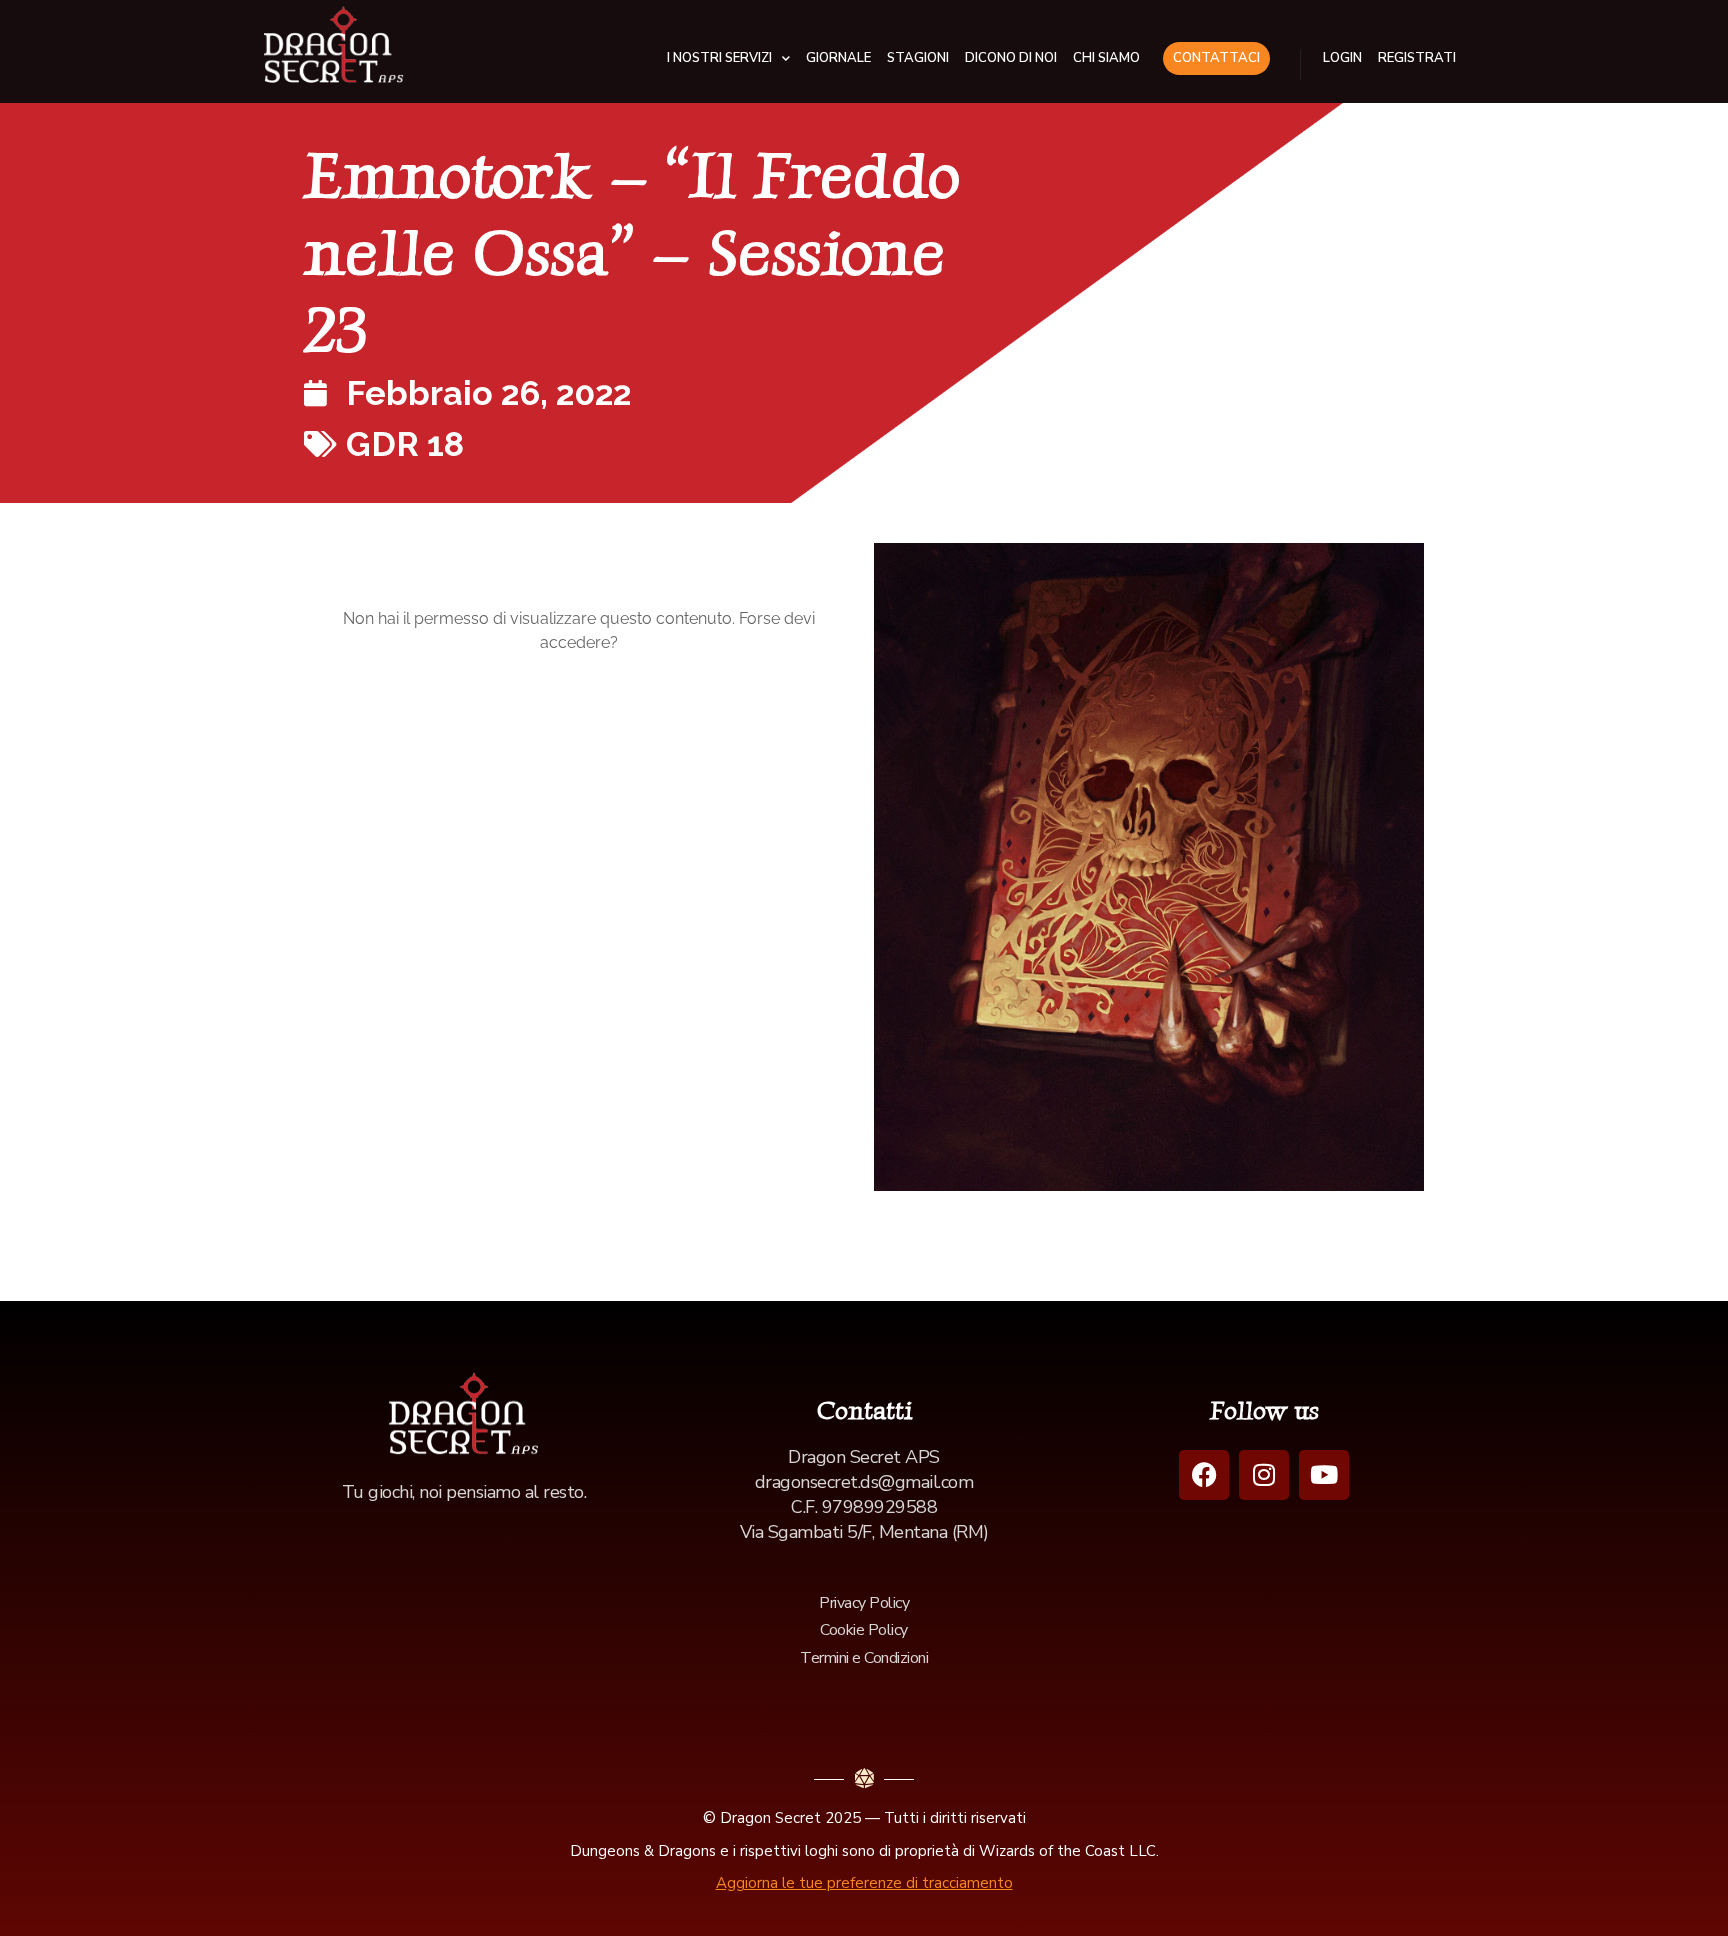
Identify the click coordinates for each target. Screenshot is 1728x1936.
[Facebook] (1204, 1475)
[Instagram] (1264, 1475)
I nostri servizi (719, 58)
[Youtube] (1324, 1475)
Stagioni (918, 58)
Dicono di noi (1011, 58)
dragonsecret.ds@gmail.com (864, 1482)
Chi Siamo (1106, 58)
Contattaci (1216, 58)
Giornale (838, 58)
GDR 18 (405, 444)
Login (1342, 58)
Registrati (1417, 58)
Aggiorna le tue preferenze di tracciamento (864, 1883)
